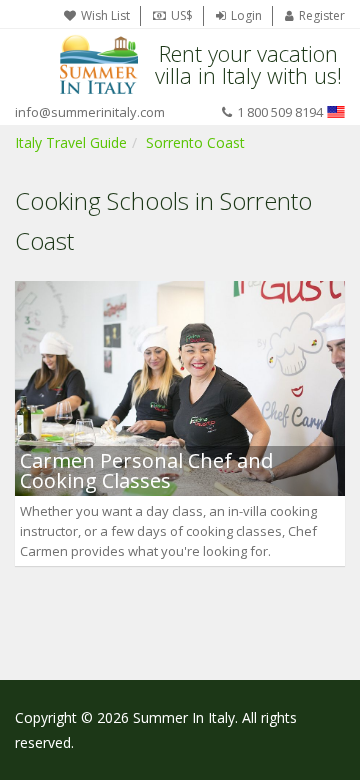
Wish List (105, 15)
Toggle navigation (32, 64)
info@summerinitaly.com (90, 112)
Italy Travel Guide (71, 142)
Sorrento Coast (195, 142)
